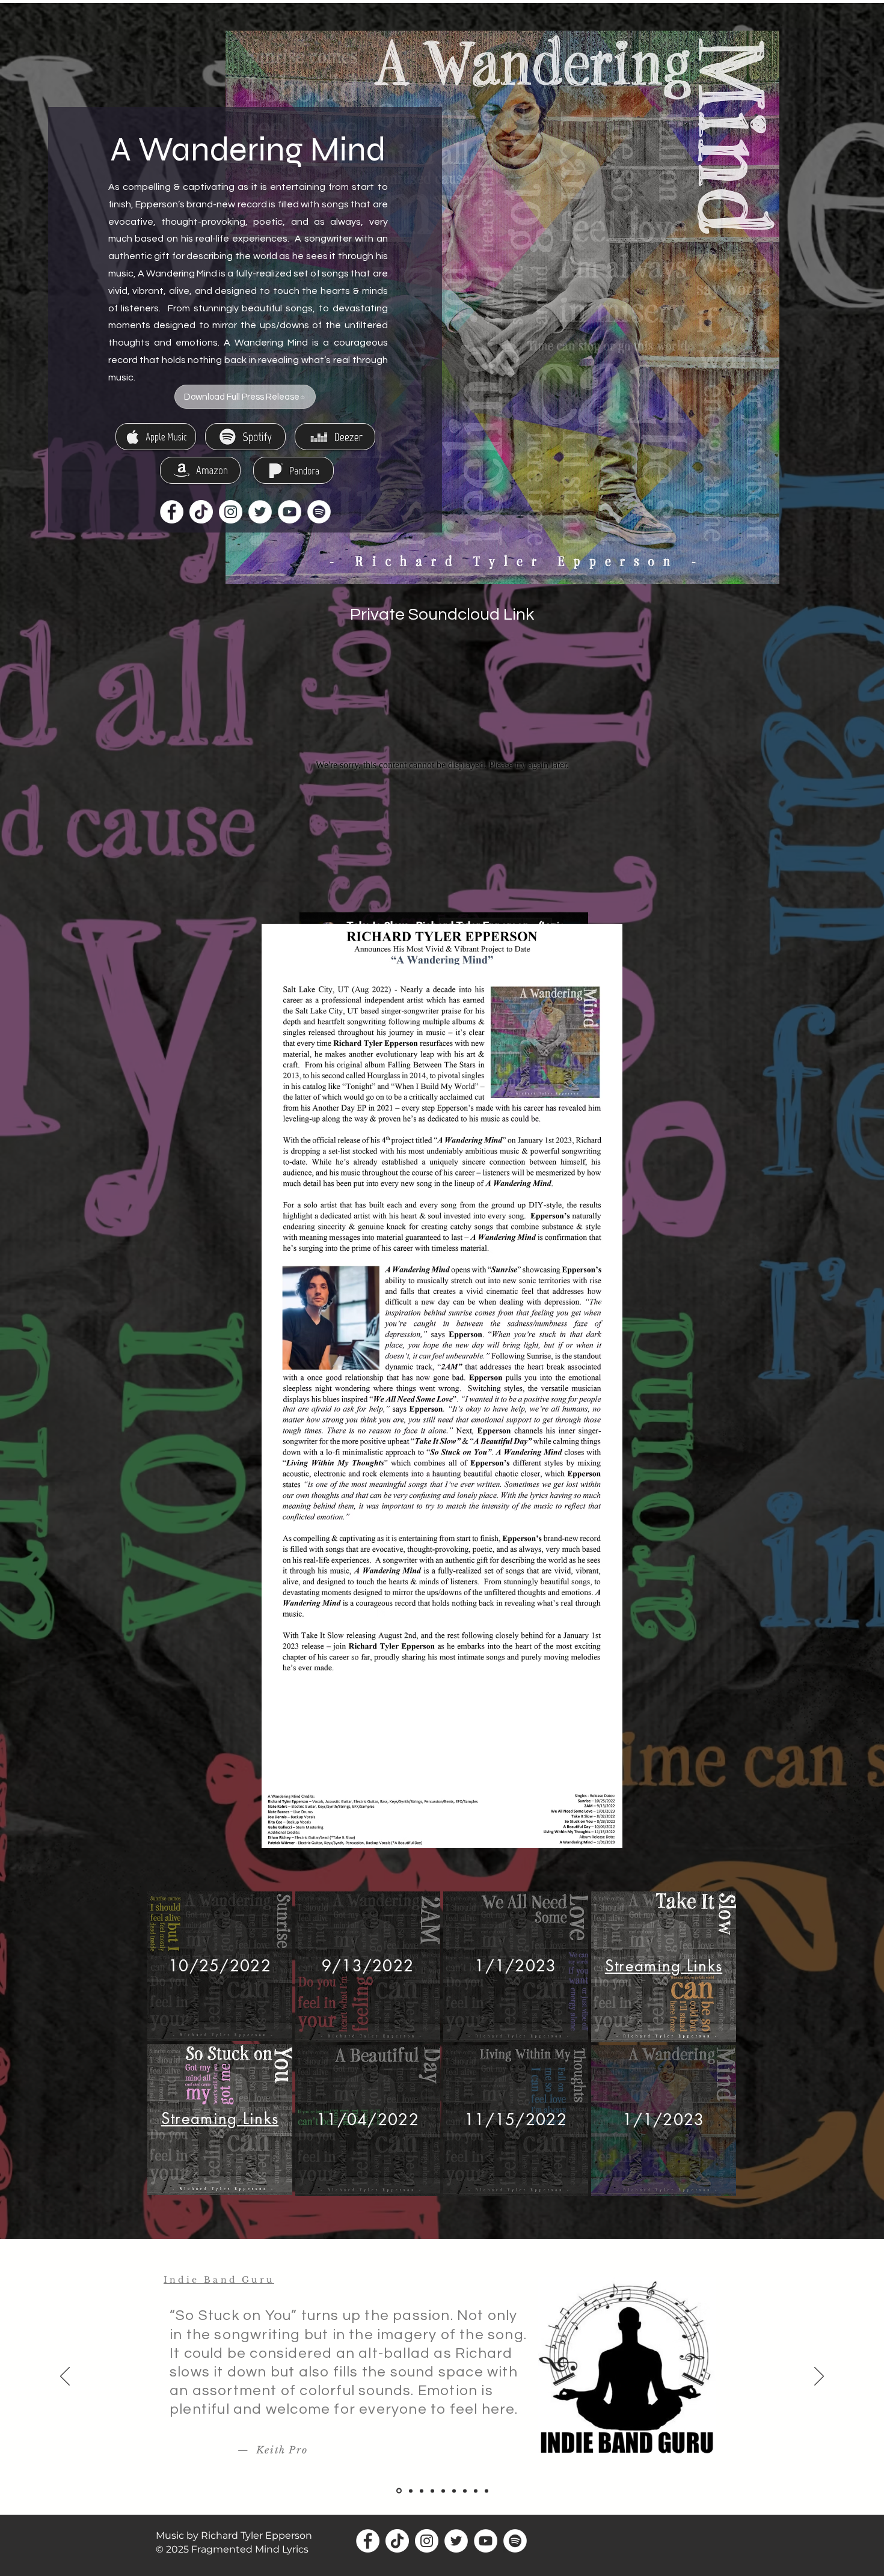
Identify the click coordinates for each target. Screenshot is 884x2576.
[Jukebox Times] (465, 2491)
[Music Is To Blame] (410, 2491)
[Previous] (65, 2377)
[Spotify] (319, 512)
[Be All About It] (422, 2491)
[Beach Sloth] (432, 2491)
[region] (220, 1966)
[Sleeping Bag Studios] (443, 2491)
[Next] (819, 2377)
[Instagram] (231, 512)
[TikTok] (201, 512)
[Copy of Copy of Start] (476, 2491)
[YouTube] (290, 512)
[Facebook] (172, 512)
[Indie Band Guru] (398, 2491)
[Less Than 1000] (454, 2491)
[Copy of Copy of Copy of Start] (487, 2491)
